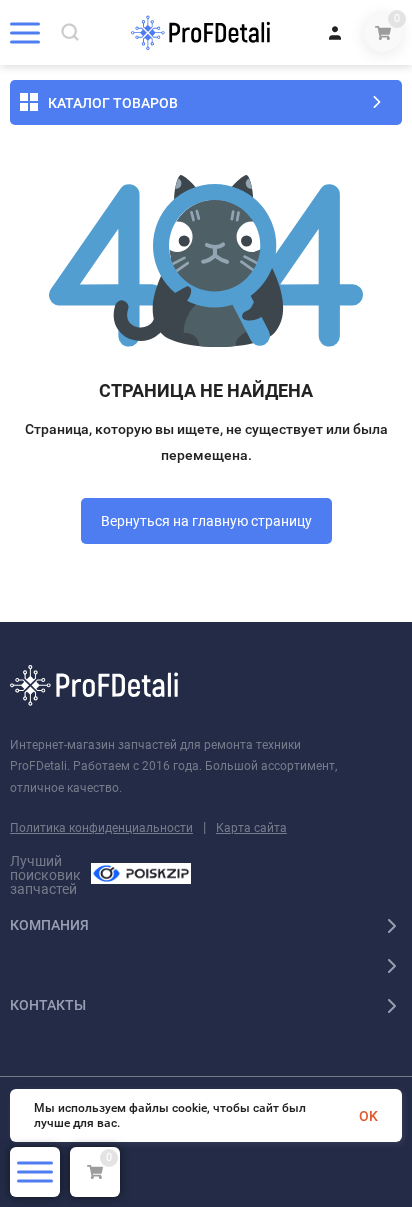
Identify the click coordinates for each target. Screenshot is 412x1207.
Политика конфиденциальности (101, 828)
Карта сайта (251, 828)
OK (368, 1116)
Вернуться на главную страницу (206, 521)
